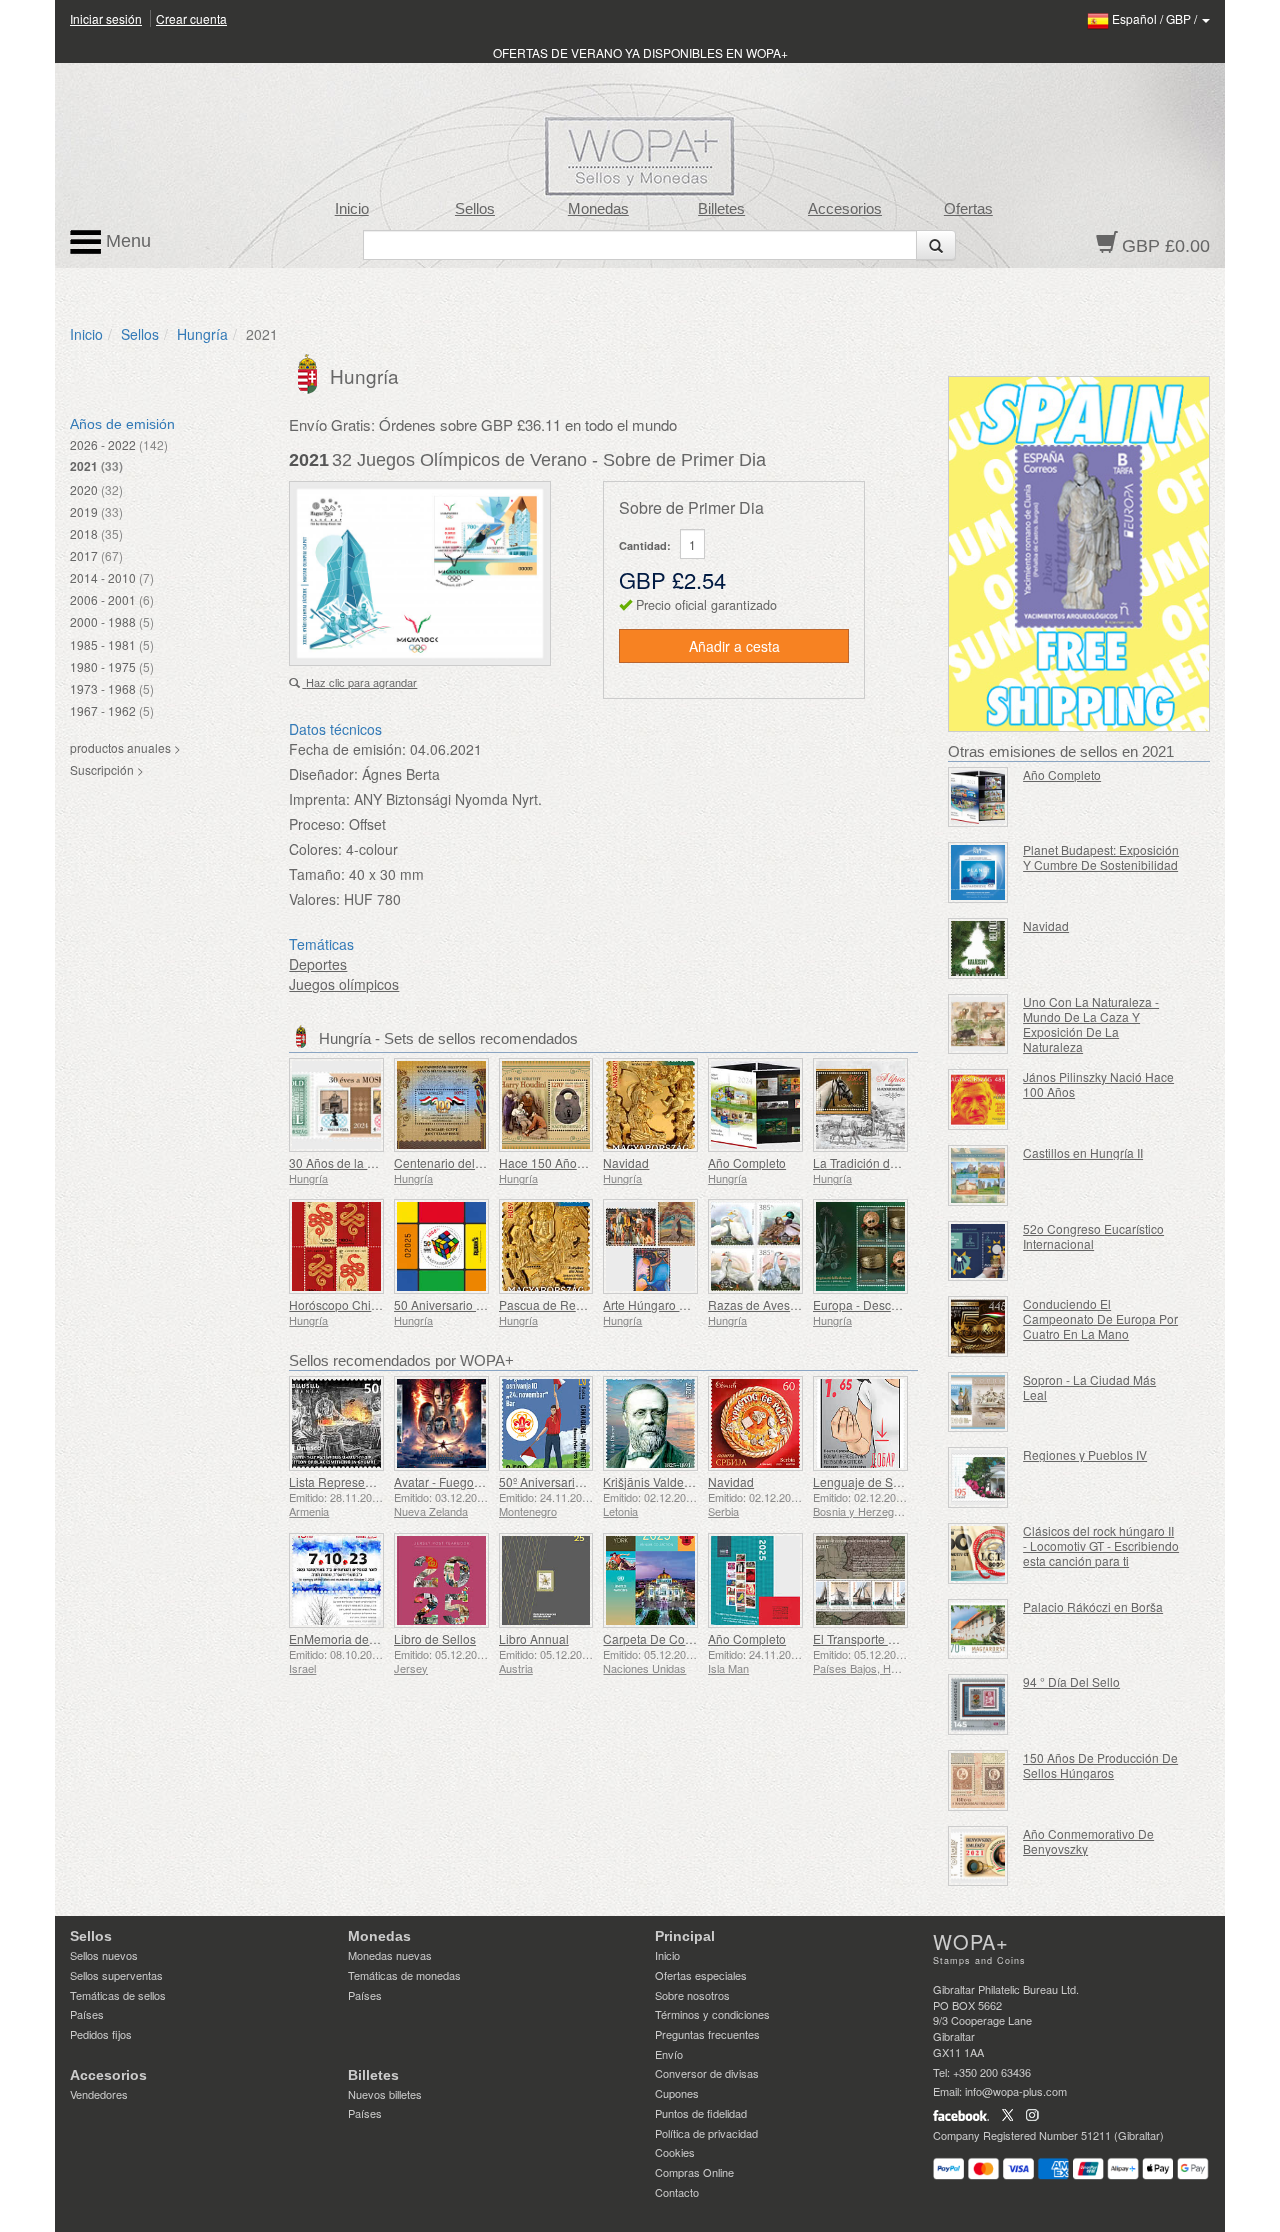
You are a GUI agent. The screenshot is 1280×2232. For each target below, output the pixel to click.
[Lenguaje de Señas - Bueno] (860, 1423)
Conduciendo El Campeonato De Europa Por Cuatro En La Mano (1100, 1318)
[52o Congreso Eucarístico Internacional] (978, 1251)
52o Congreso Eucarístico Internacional (1093, 1236)
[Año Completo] (755, 1105)
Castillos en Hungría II (1083, 1152)
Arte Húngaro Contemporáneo (685, 1304)
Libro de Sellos (435, 1638)
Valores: (314, 899)
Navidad (626, 1162)
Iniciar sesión (106, 18)
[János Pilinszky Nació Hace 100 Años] (978, 1099)
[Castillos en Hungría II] (978, 1175)
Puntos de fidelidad (701, 2113)
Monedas (598, 209)
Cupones (677, 2093)
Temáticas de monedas (404, 1975)
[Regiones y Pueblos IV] (978, 1477)
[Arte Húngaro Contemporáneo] (650, 1246)
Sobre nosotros (692, 1995)
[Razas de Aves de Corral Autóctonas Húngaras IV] (755, 1246)
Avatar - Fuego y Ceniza (459, 1481)
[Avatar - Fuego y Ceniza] (441, 1423)
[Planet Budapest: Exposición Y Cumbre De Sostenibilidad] (978, 872)
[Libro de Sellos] (441, 1580)
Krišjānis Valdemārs (657, 1481)
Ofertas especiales (701, 1975)
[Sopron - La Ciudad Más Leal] (978, 1402)
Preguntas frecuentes (707, 2034)
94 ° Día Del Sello (1071, 1681)
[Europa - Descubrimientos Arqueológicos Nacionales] (860, 1246)
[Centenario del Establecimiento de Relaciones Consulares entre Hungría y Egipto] (441, 1105)
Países (87, 2014)
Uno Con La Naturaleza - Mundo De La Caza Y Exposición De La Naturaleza (1091, 1024)
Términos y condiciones (712, 2014)
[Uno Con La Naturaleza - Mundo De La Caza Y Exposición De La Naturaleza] (978, 1024)
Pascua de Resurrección (566, 1304)
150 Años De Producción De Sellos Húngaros (1100, 1765)
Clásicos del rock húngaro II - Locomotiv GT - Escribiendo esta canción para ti (1101, 1545)
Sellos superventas (116, 1975)
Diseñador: (323, 774)
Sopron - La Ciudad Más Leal (1089, 1387)
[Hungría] (309, 372)
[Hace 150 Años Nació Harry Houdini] (546, 1105)
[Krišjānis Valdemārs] (650, 1423)
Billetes (721, 209)
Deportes (318, 964)
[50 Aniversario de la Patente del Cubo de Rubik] (441, 1246)
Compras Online (694, 2172)
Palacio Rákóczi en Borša (1093, 1606)
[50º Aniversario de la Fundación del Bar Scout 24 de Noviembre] (546, 1423)
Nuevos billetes (385, 2094)
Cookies (675, 2152)
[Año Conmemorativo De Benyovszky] (978, 1856)
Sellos (475, 209)
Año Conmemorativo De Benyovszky (1088, 1841)
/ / (1156, 18)
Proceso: (317, 824)
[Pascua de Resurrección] (546, 1246)
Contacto (677, 2192)
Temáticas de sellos (118, 1995)
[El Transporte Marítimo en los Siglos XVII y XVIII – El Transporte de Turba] (860, 1580)
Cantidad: (645, 545)
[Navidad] (650, 1105)
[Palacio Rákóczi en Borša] (978, 1629)
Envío (669, 2054)
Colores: (315, 849)
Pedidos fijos (101, 2034)
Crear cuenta (191, 18)
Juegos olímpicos (344, 984)
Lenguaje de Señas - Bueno (889, 1481)
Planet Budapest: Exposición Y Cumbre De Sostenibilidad (1101, 857)
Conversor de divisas (707, 2073)
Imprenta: (319, 799)
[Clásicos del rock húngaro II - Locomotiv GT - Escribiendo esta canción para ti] (978, 1553)
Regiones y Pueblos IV (1085, 1454)
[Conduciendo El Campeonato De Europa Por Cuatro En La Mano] (978, 1326)
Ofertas (968, 209)
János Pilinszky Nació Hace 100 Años (1098, 1084)
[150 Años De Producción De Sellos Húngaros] (978, 1780)
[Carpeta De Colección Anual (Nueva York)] (650, 1580)
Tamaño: (317, 874)
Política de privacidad (706, 2133)
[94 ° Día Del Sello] (978, 1704)
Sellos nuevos (104, 1955)
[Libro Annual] (546, 1580)
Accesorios (845, 209)
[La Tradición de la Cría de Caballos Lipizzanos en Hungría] (860, 1105)
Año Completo (747, 1162)
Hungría (202, 334)
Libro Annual (534, 1638)
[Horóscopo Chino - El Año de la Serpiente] (336, 1246)
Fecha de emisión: (347, 749)
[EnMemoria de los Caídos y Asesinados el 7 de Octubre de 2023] (336, 1580)
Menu (126, 241)
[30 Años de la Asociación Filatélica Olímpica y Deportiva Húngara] (336, 1105)
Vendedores (99, 2094)
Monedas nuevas (390, 1955)
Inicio (352, 209)
